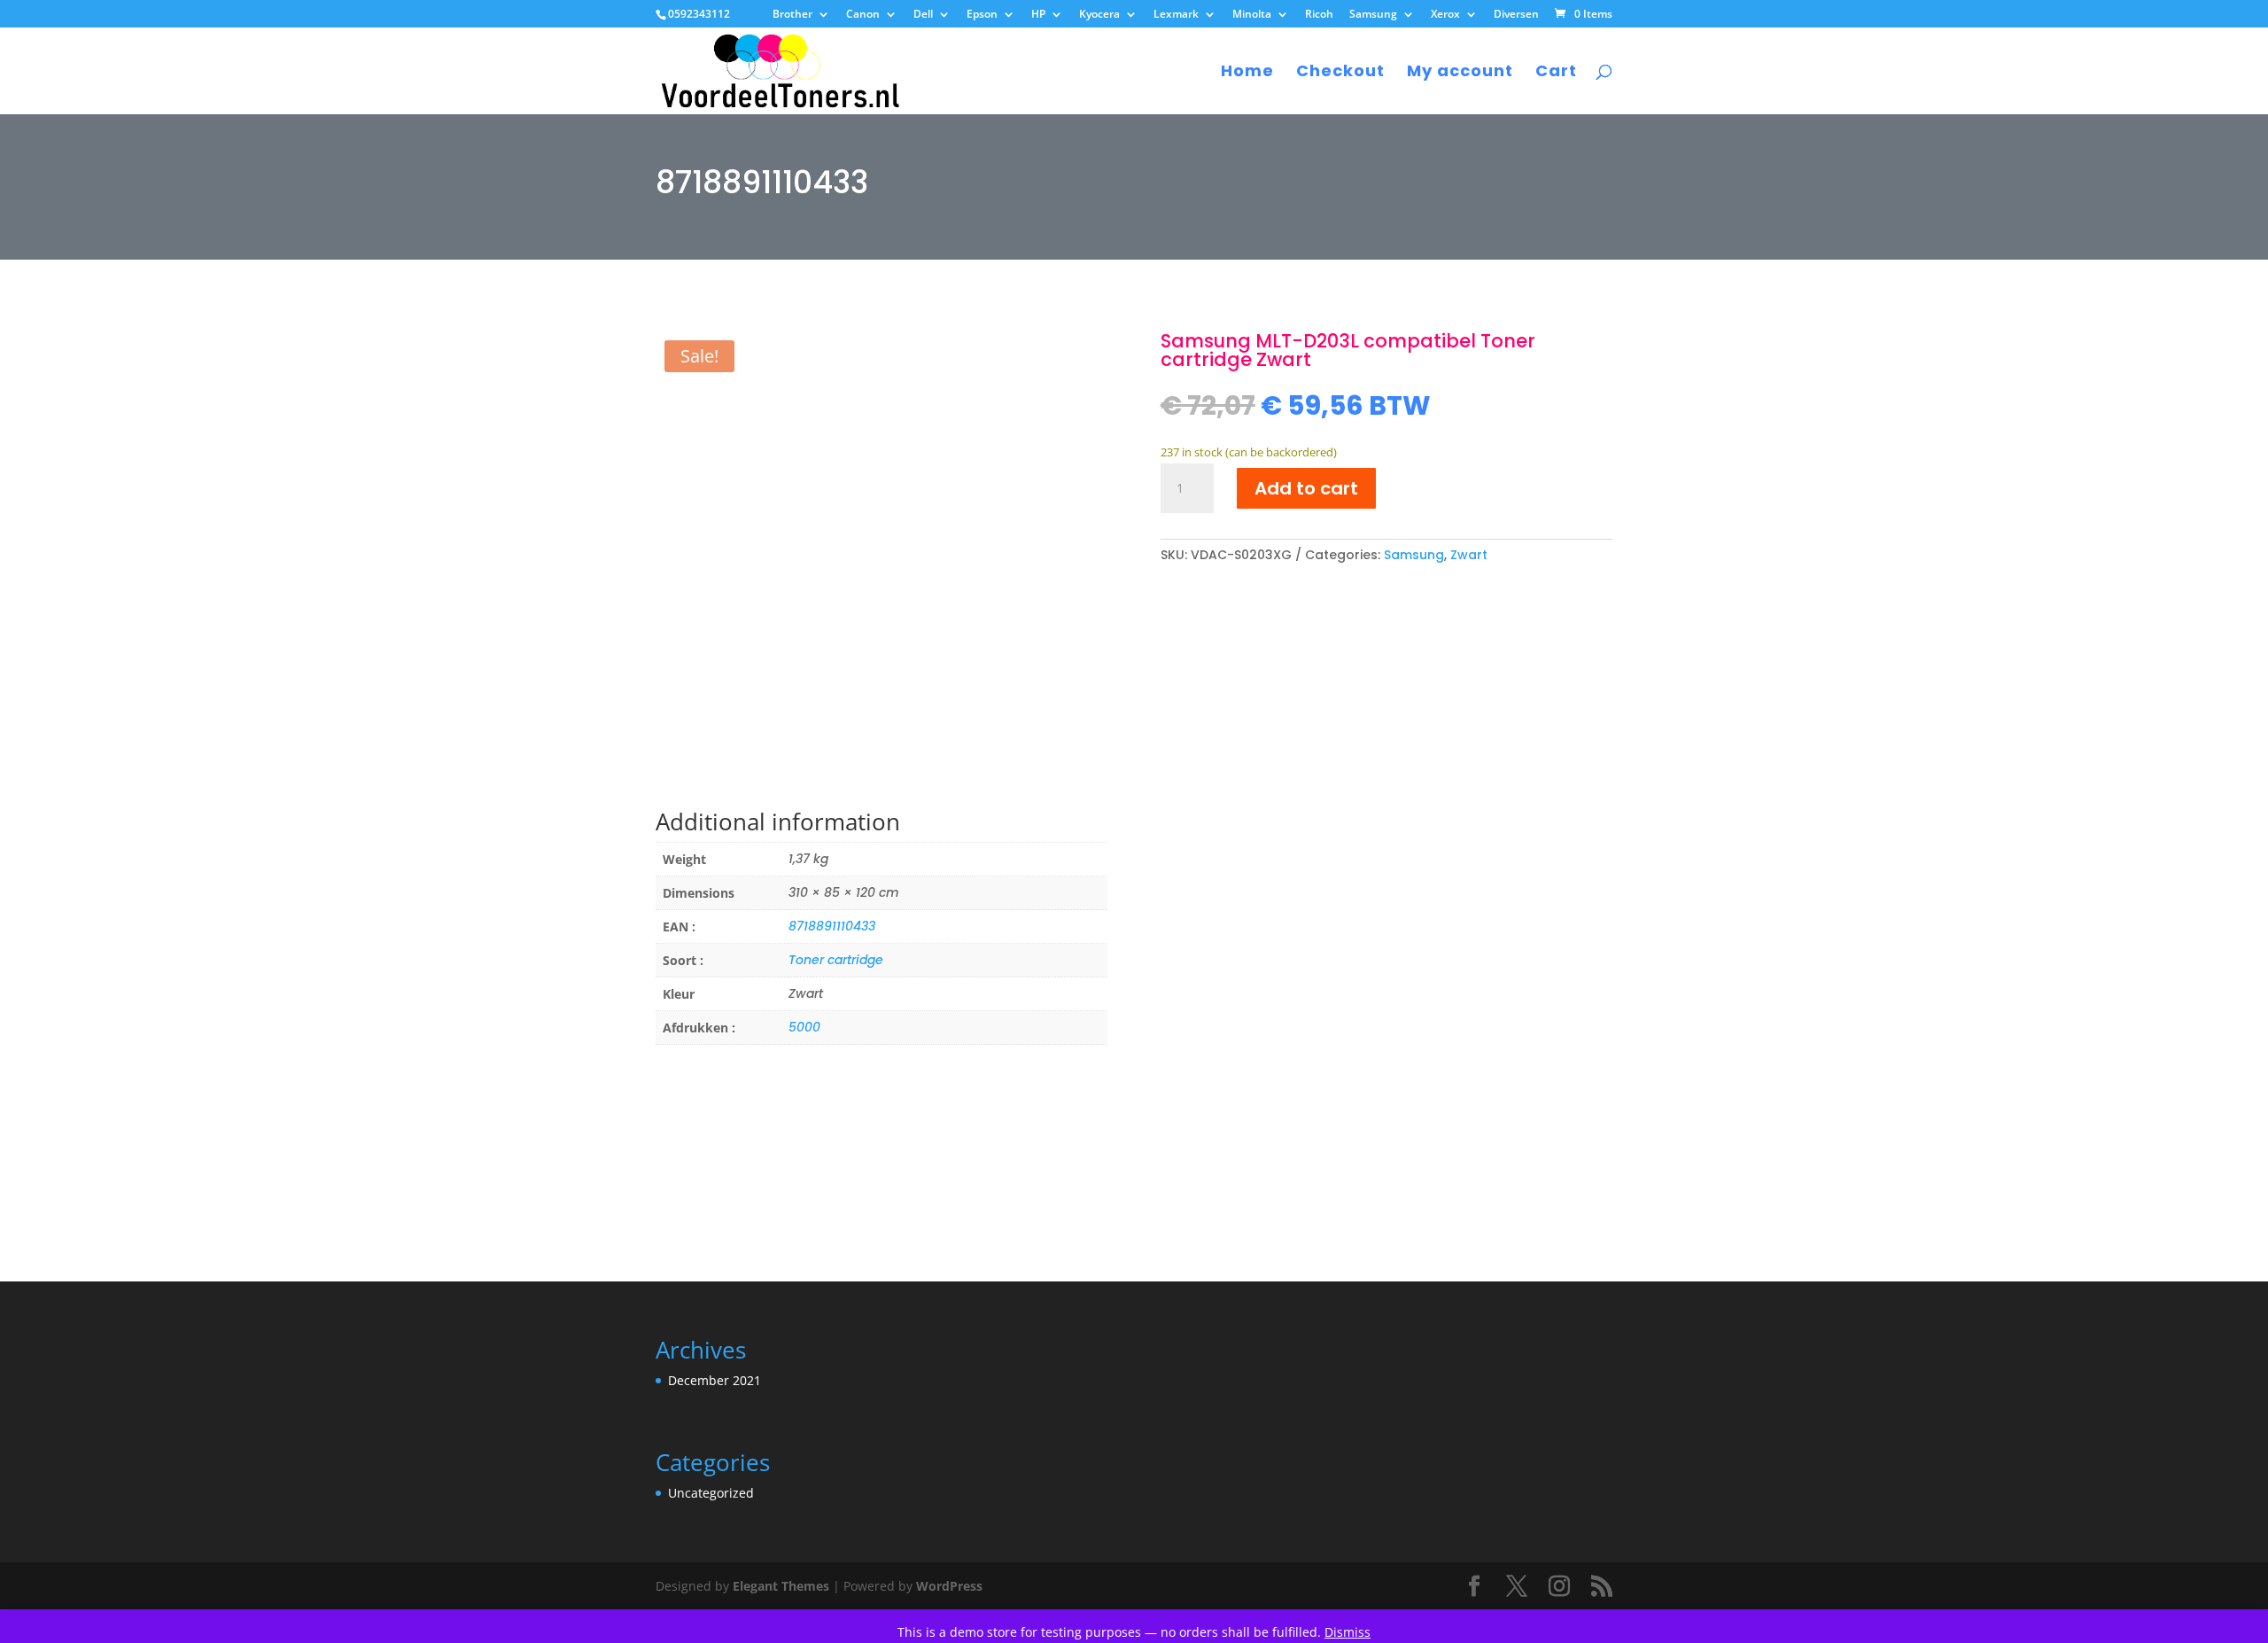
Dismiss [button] (1348, 1632)
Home (1247, 73)
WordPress (949, 1586)
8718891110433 (832, 926)
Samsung (1373, 15)
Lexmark (1176, 15)
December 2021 (715, 1380)
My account (1460, 73)
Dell (923, 15)
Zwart (1469, 555)
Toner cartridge (836, 960)
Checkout (1340, 73)
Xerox (1445, 15)
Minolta (1252, 15)
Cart (1556, 73)
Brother (792, 15)
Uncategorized (711, 1493)
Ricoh (1319, 15)
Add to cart (1306, 488)
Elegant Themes (781, 1586)
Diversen (1516, 15)
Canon (863, 15)
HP (1038, 15)
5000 (804, 1027)
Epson (982, 15)
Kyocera (1099, 15)
